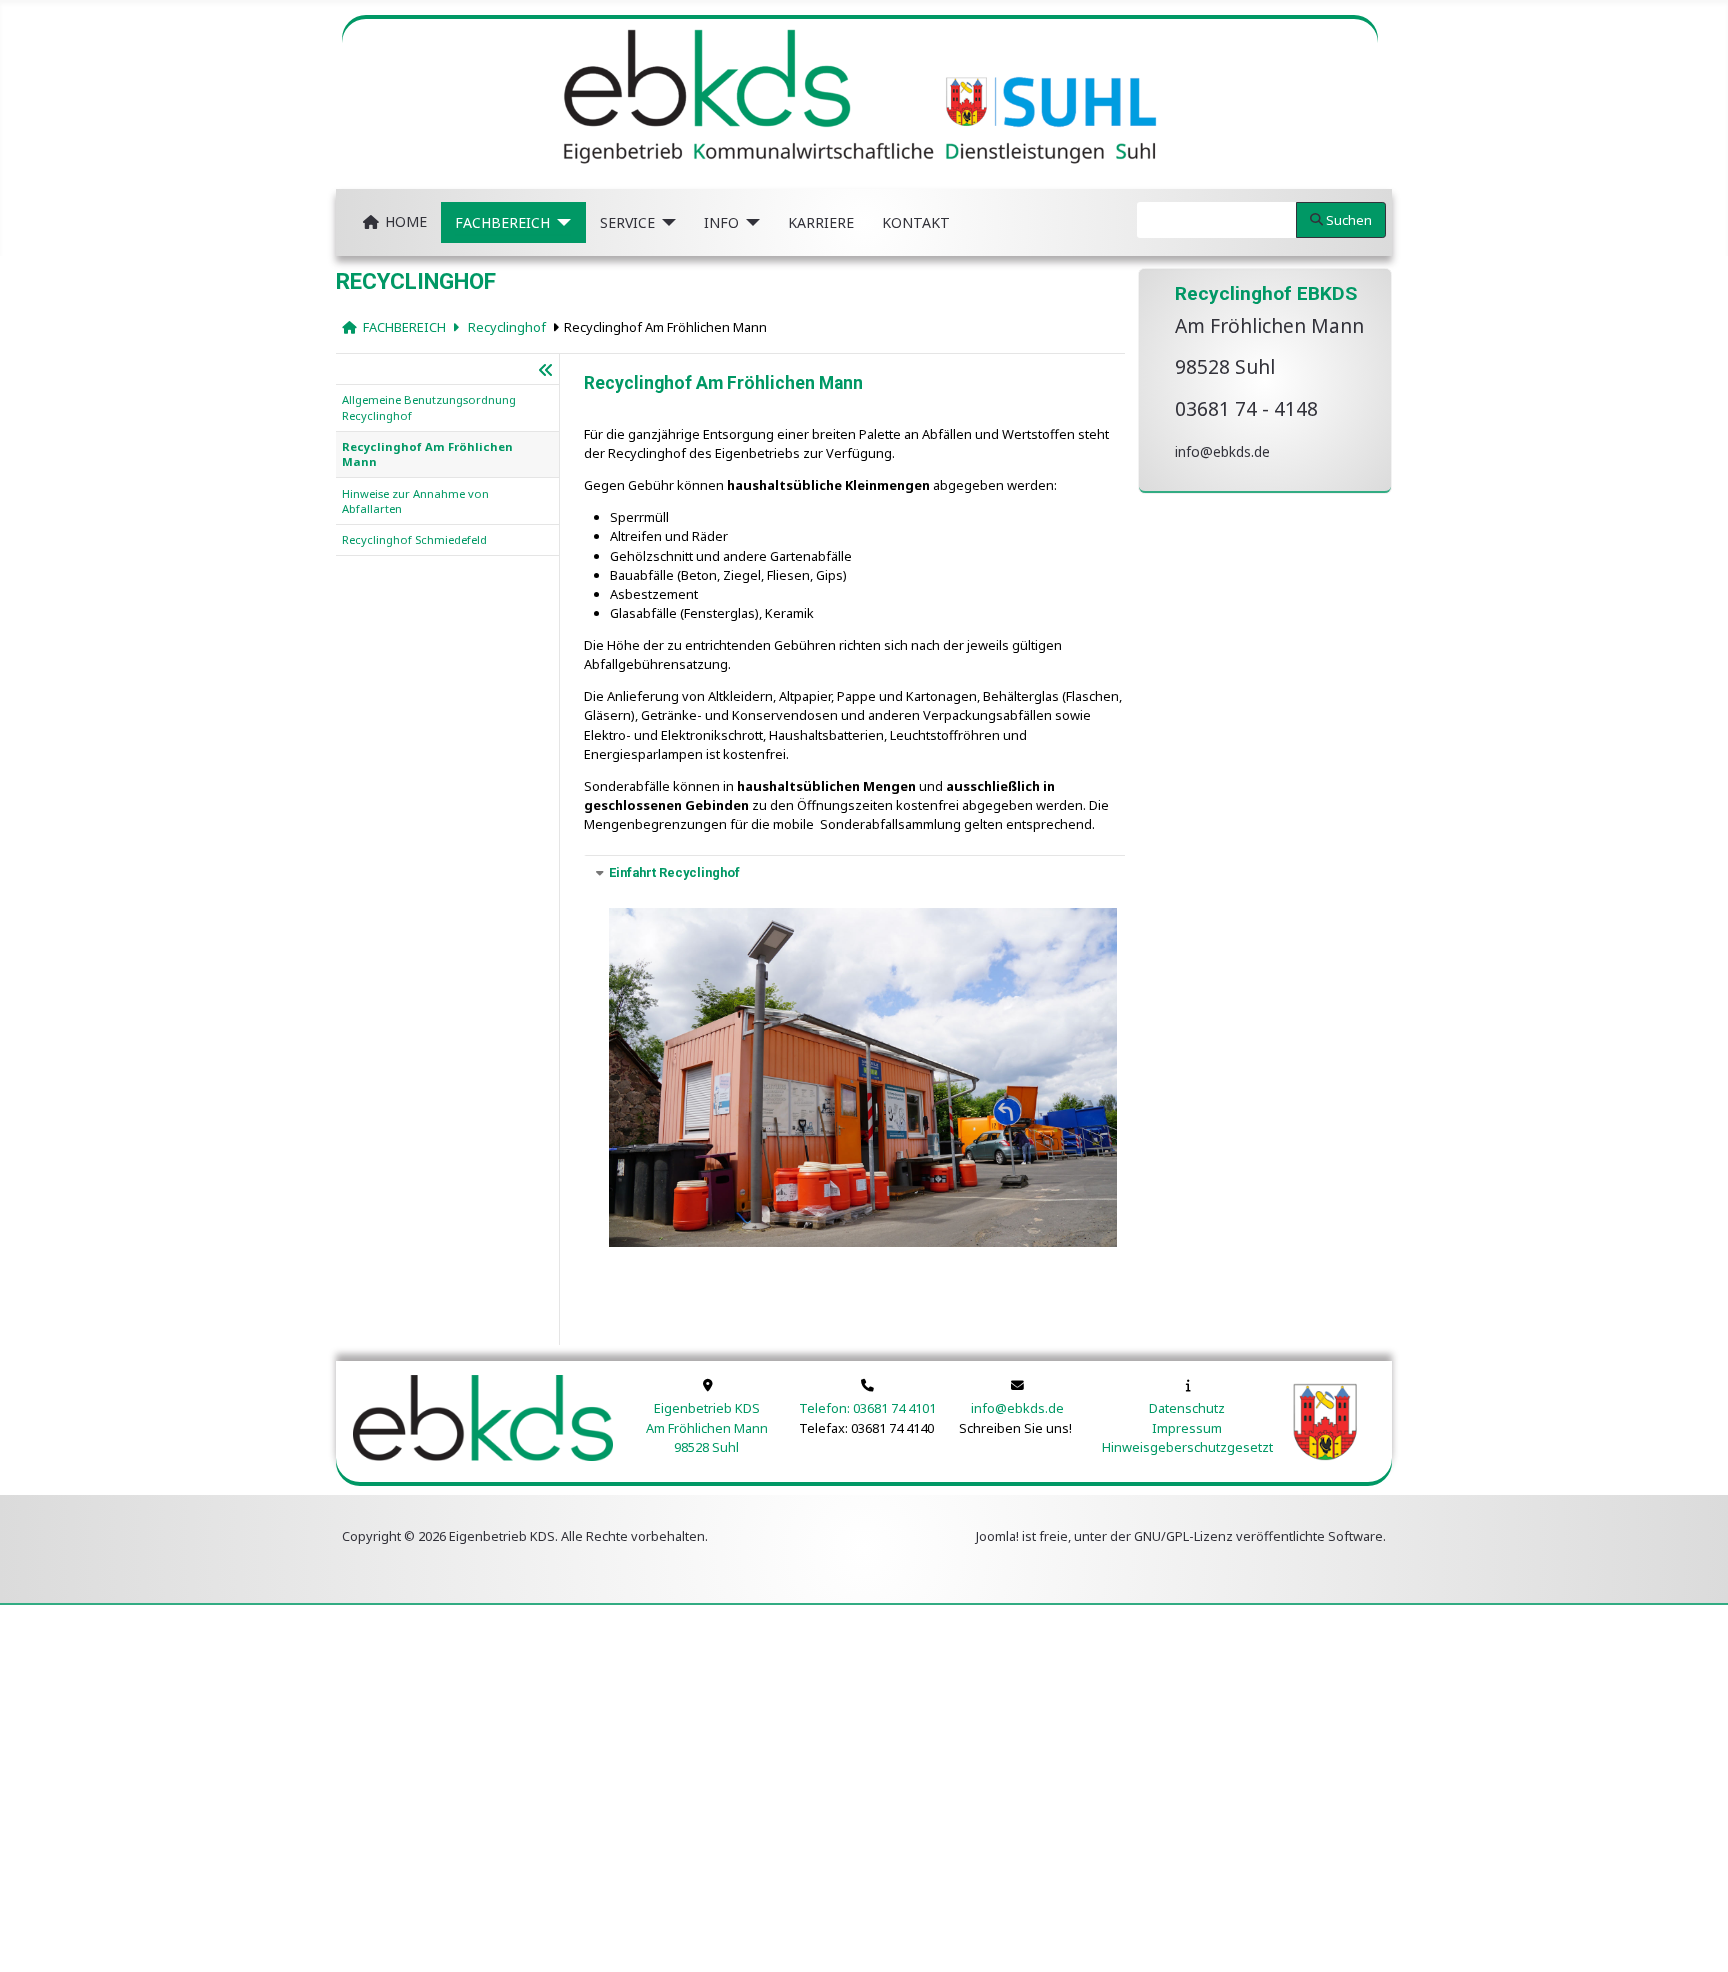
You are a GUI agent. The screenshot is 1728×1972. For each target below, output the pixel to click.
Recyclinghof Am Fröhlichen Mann (665, 327)
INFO (721, 222)
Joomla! (997, 1536)
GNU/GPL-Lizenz (1183, 1536)
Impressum (1187, 1428)
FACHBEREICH (502, 222)
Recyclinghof (505, 327)
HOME (406, 221)
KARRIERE (821, 222)
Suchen (1349, 220)
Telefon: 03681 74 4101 (867, 1408)
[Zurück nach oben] (1699, 1942)
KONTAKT (916, 222)
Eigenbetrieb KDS (707, 1408)
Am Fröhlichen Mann (707, 1428)
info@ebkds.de (1222, 451)
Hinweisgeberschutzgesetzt (1187, 1447)
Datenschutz (1187, 1408)
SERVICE (627, 222)
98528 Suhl (706, 1447)
